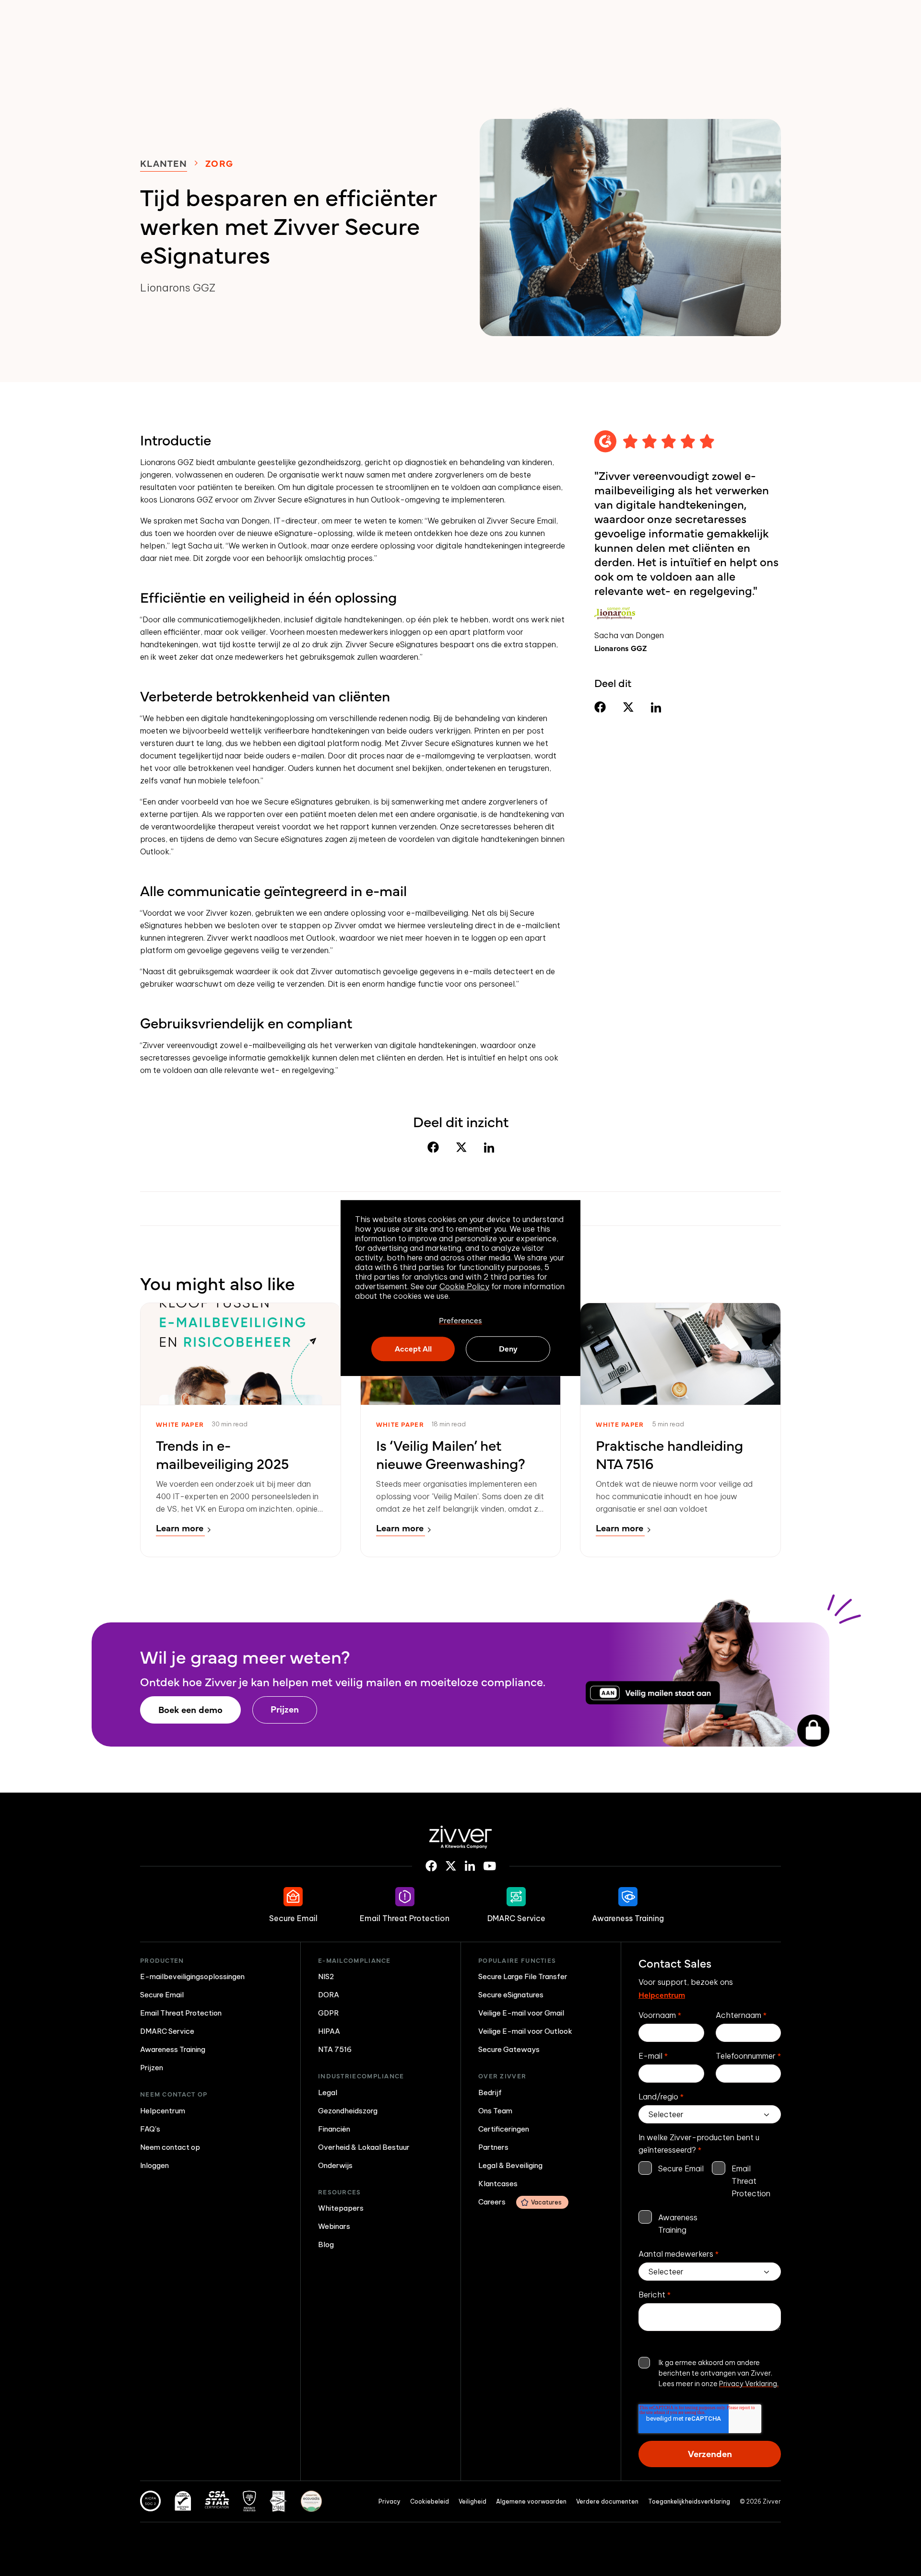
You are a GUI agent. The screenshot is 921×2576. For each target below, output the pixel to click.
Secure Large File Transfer (523, 1976)
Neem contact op (170, 2147)
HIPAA (329, 2031)
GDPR (328, 2013)
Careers (520, 2202)
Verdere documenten (607, 2501)
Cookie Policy (464, 1286)
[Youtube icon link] (490, 1866)
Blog (326, 2244)
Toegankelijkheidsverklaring (689, 2501)
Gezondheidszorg (348, 2111)
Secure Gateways (509, 2049)
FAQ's (150, 2129)
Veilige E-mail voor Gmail (521, 2013)
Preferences (460, 1320)
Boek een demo (190, 1709)
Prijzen (285, 1709)
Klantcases (498, 2184)
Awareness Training (173, 2049)
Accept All (413, 1349)
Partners (493, 2147)
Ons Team (495, 2111)
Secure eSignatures (511, 1995)
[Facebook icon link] (431, 1866)
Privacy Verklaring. (749, 2384)
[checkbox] (710, 2199)
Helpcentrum (163, 2111)
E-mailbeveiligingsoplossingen (192, 1976)
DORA (329, 1995)
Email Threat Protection (181, 2013)
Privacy (390, 2501)
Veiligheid (472, 2501)
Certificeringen (504, 2129)
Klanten (164, 163)
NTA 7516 (335, 2049)
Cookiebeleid (430, 2501)
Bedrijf (490, 2092)
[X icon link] (451, 1866)
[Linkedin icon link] (470, 1866)
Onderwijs (335, 2165)
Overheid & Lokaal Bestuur (364, 2147)
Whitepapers (341, 2208)
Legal (328, 2092)
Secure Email (162, 1995)
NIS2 (326, 1976)
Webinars (334, 2226)
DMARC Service (167, 2031)
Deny (508, 1349)
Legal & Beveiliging (510, 2165)
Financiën (334, 2129)
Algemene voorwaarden (531, 2501)
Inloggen (154, 2165)
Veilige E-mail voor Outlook (525, 2031)
